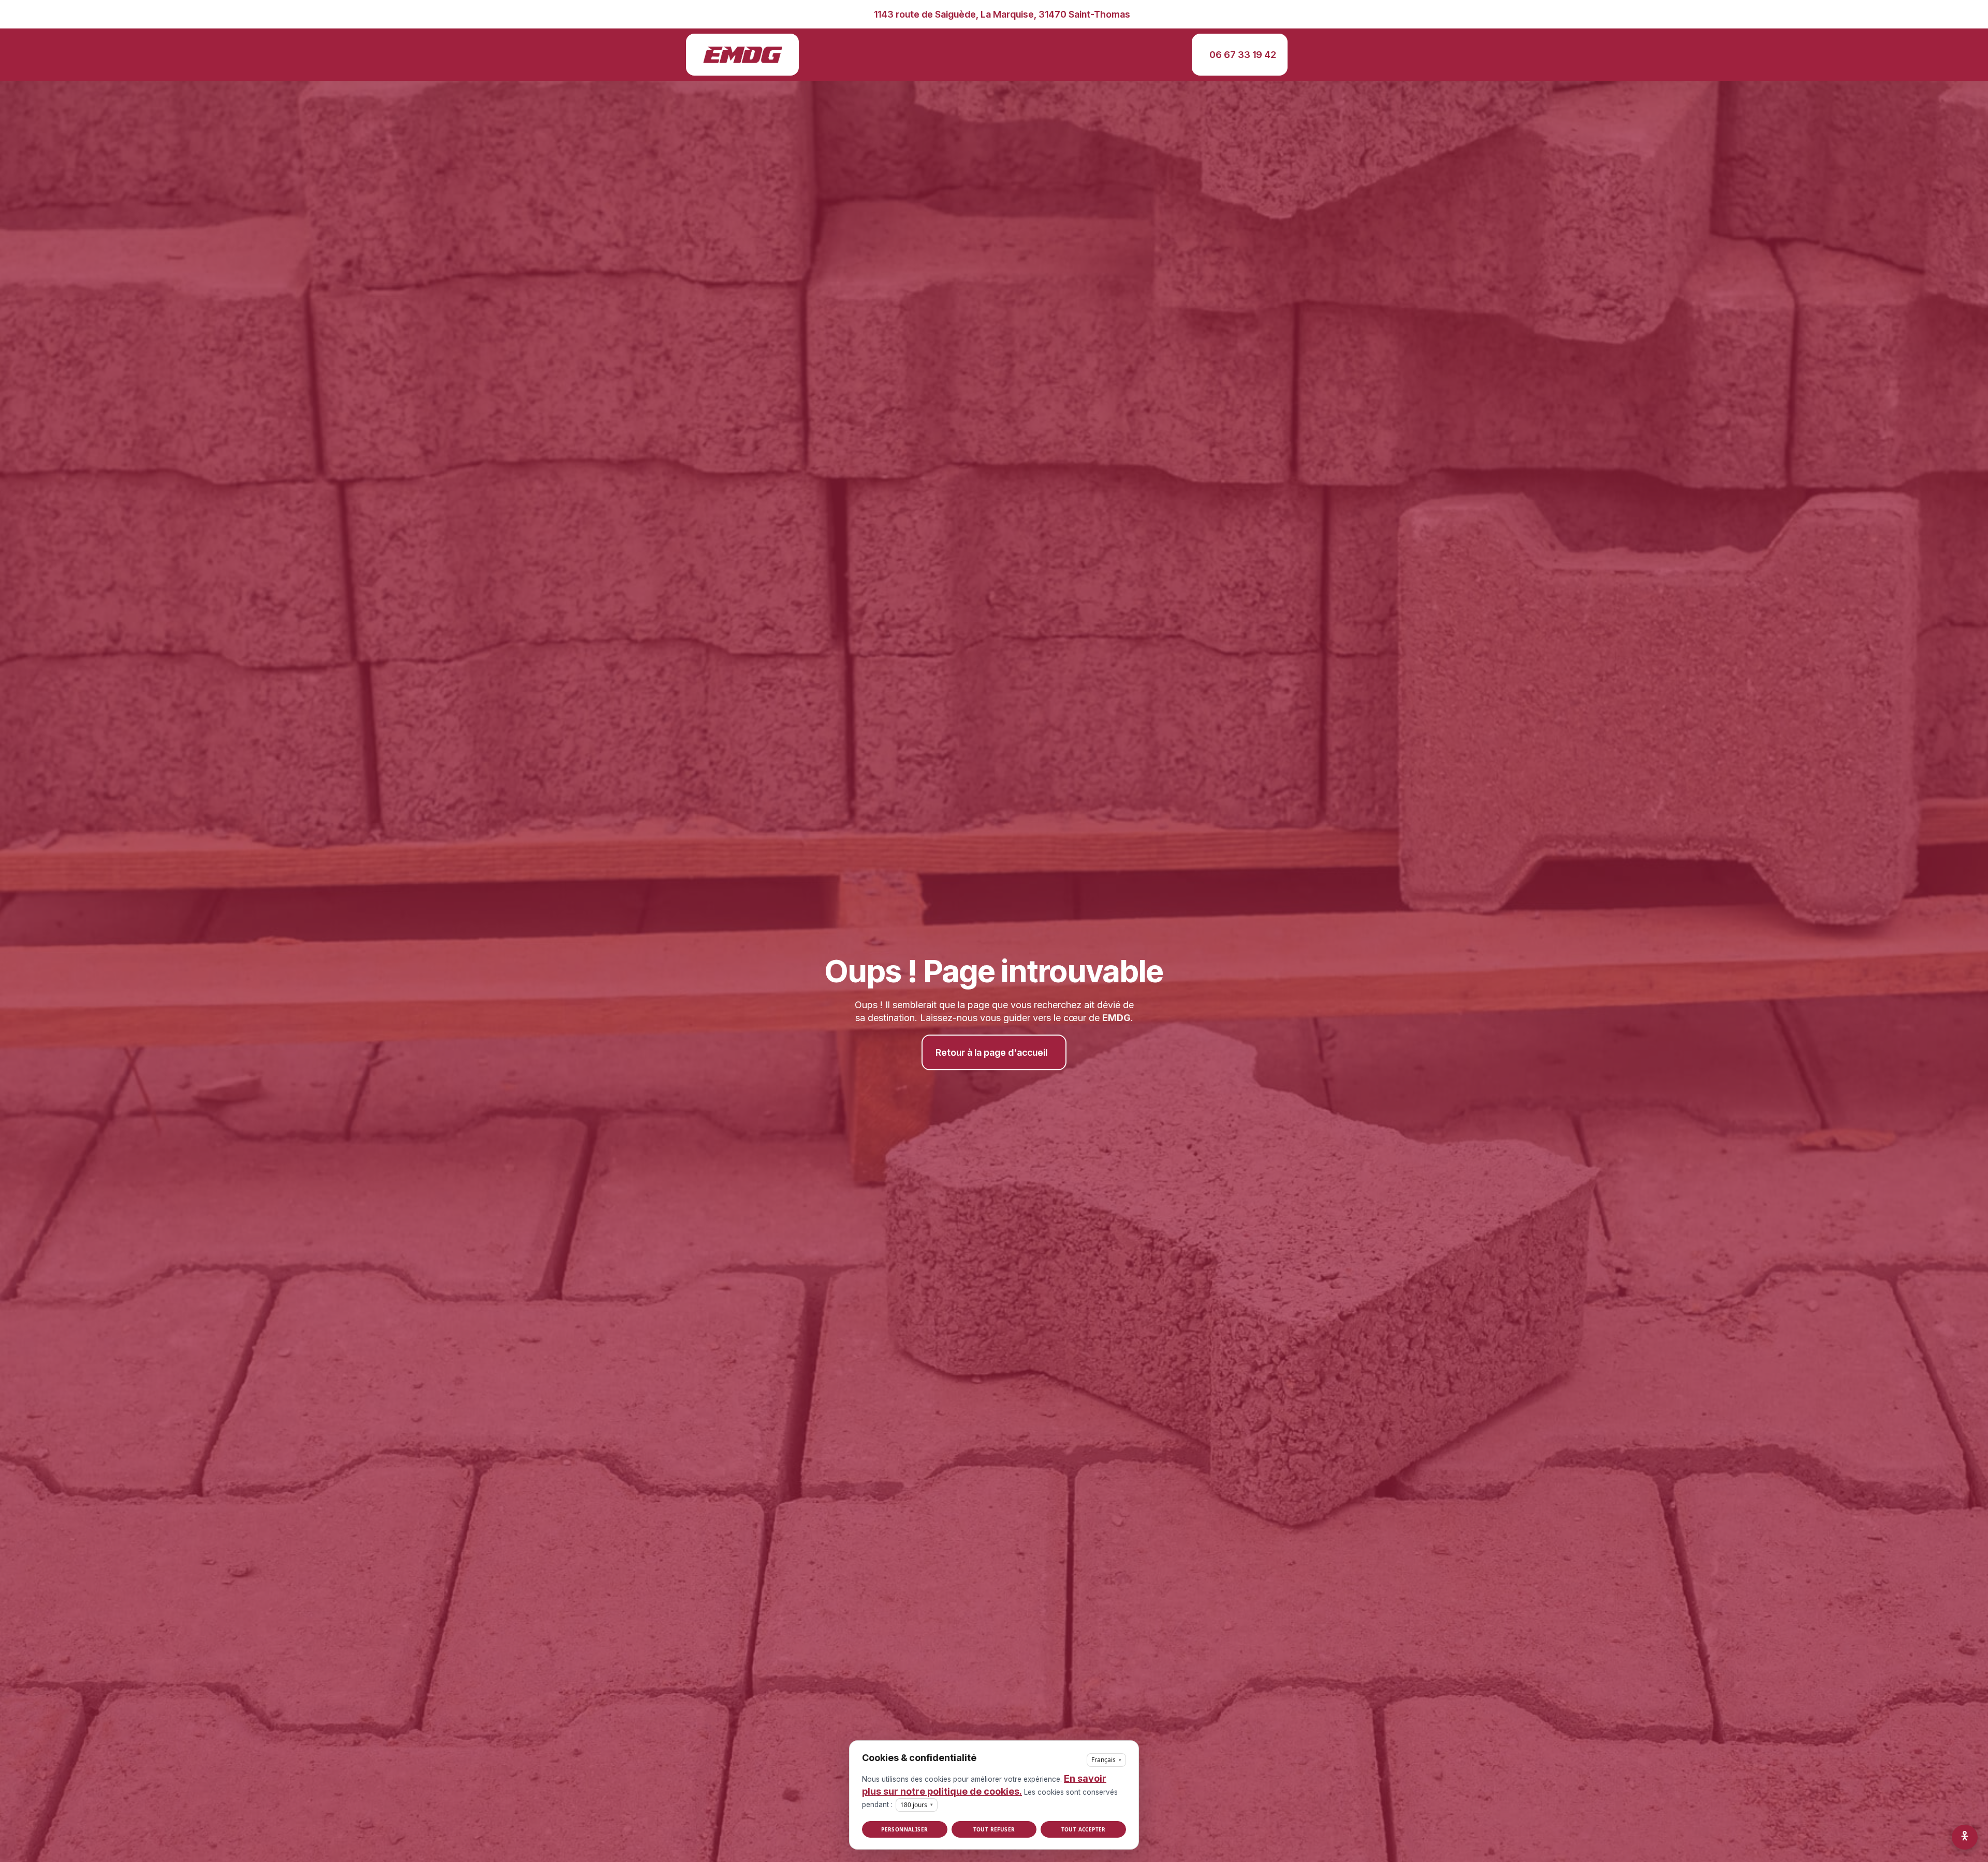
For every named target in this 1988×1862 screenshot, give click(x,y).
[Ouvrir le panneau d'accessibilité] (1965, 1837)
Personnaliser (904, 1829)
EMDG (1116, 1018)
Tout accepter (1084, 1829)
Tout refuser (994, 1829)
